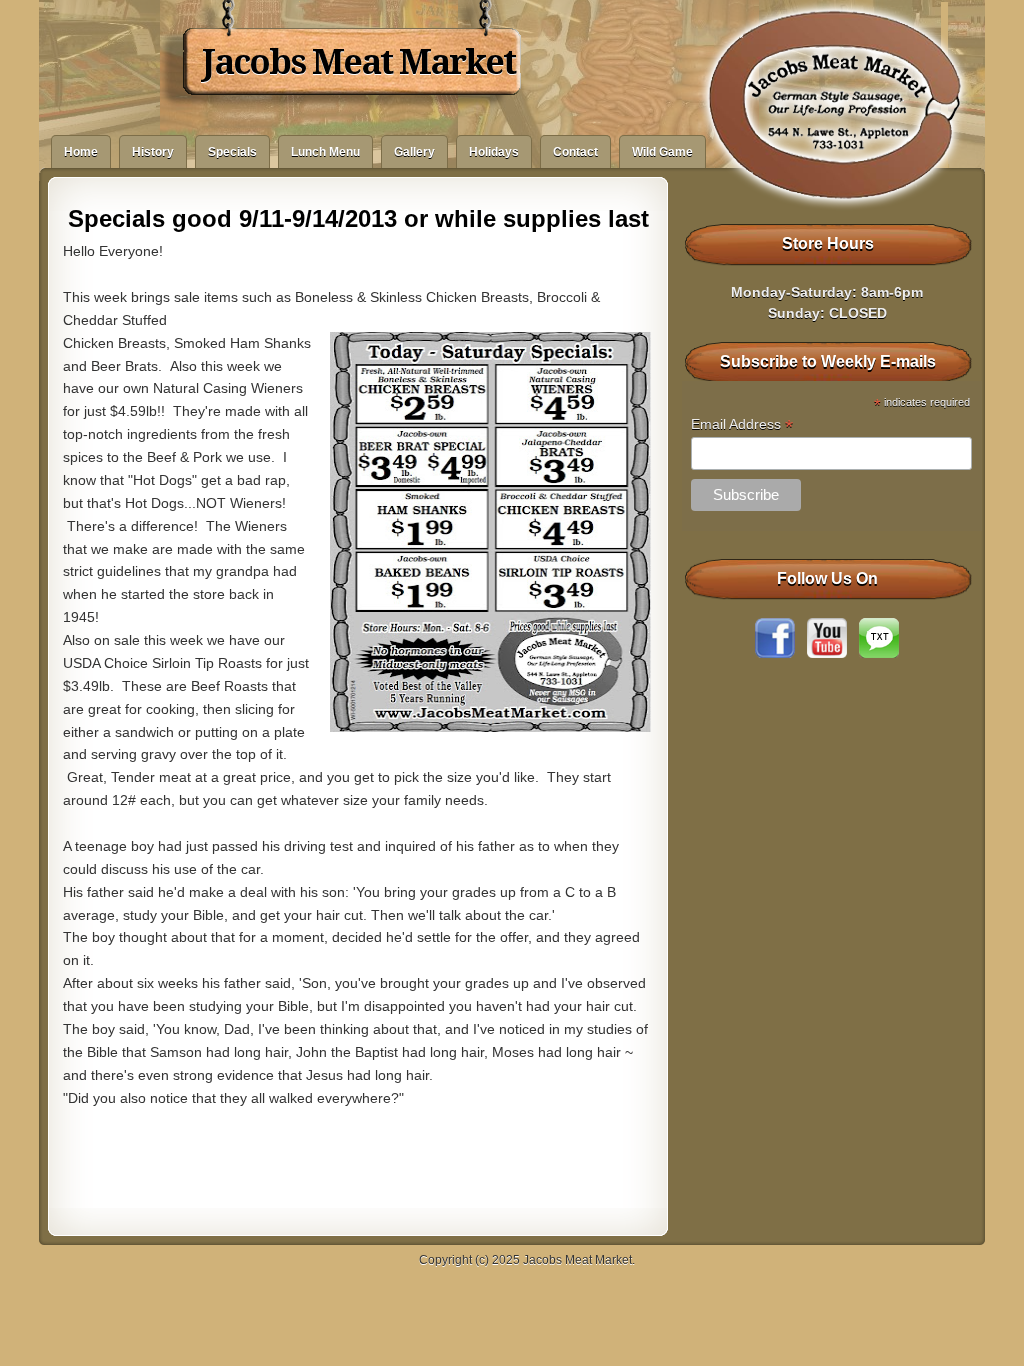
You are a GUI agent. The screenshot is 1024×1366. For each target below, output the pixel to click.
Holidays (494, 152)
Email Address (742, 424)
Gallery (414, 152)
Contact (575, 152)
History (153, 152)
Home (81, 152)
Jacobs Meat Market (358, 62)
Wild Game (662, 152)
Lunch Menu (325, 152)
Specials (232, 152)
